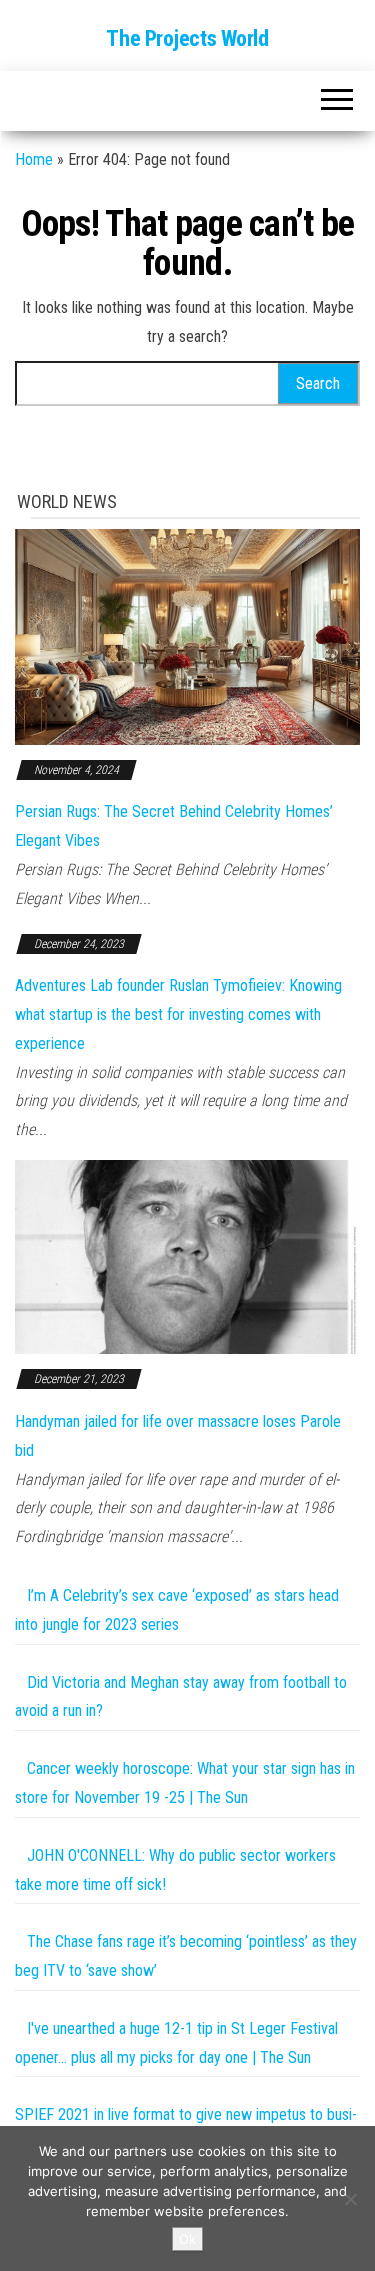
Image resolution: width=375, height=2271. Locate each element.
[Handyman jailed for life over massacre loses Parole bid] (187, 1255)
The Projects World (187, 38)
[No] (350, 2199)
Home (34, 159)
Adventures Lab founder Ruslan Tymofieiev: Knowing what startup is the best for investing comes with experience (178, 1014)
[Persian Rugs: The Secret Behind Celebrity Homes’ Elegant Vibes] (187, 635)
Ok (187, 2239)
